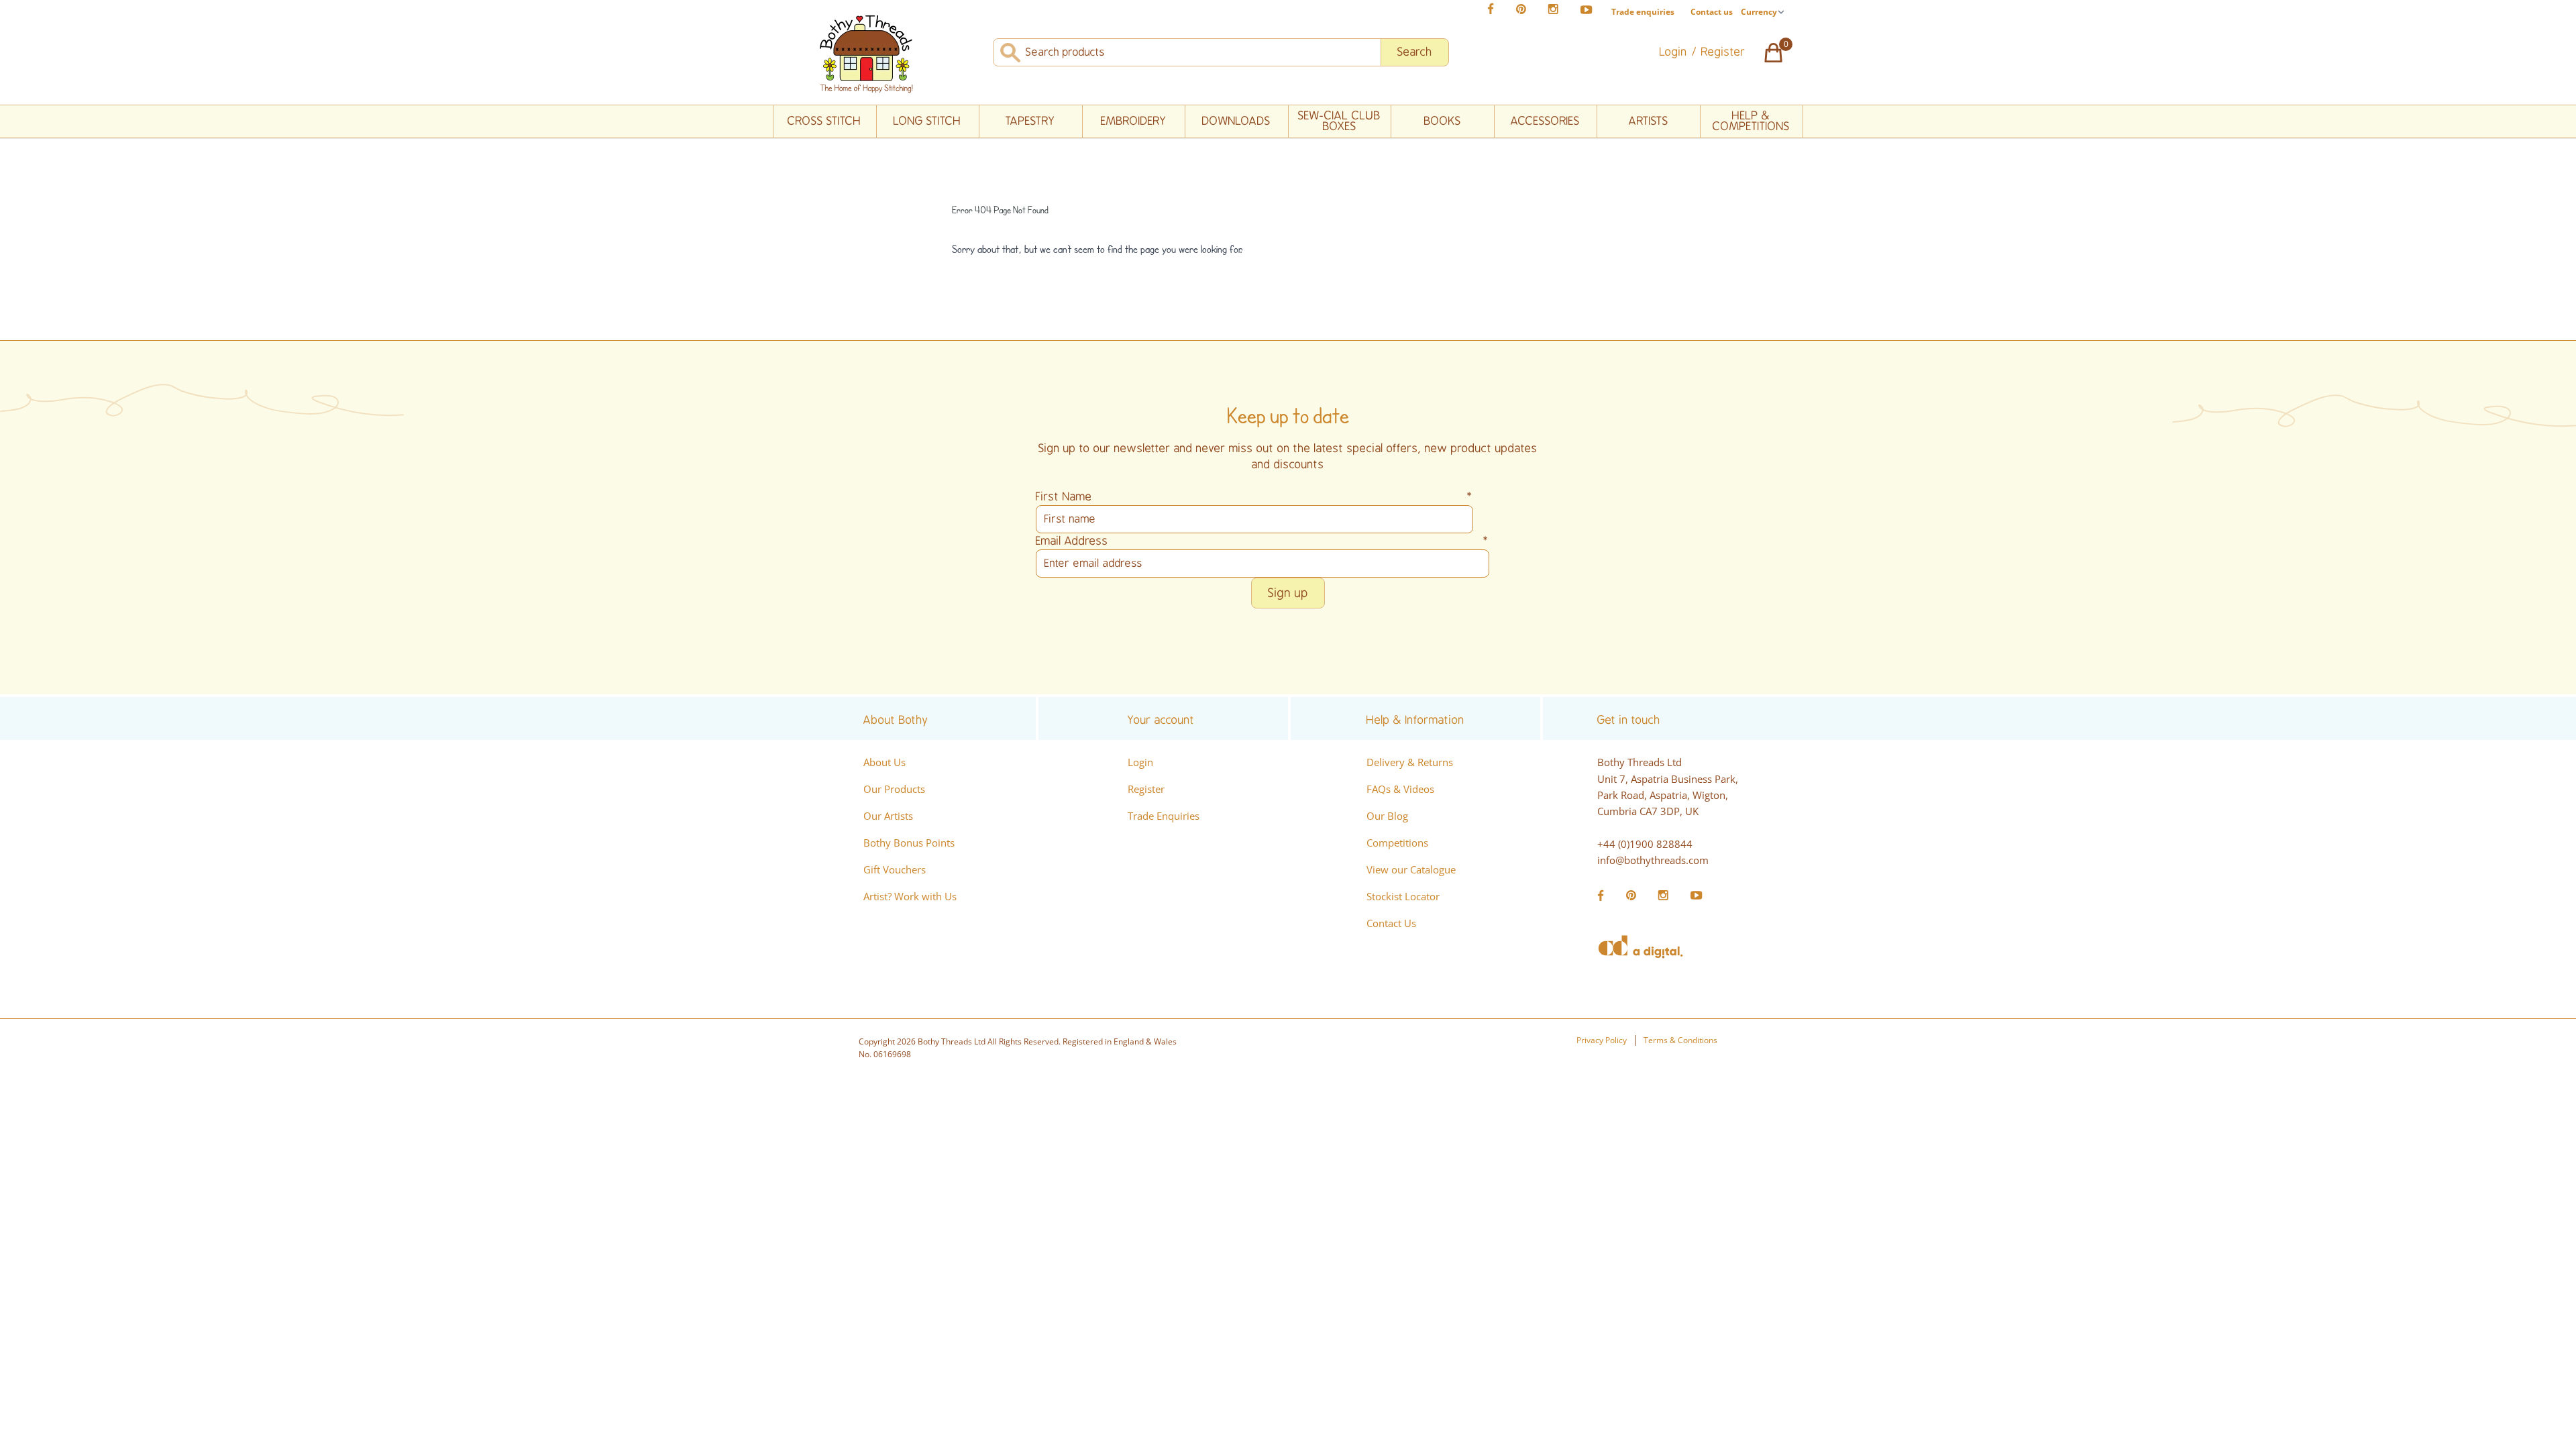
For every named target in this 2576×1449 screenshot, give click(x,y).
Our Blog (1387, 816)
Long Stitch (927, 121)
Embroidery (1134, 121)
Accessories (1545, 121)
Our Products (894, 789)
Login (1140, 762)
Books (1443, 121)
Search (1415, 52)
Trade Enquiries (1164, 816)
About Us (884, 762)
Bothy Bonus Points (909, 843)
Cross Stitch (824, 121)
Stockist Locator (1403, 896)
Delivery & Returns (1410, 762)
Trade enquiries (1643, 12)
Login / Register (1703, 52)
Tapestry (1030, 121)
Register (1146, 789)
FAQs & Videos (1400, 789)
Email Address (1263, 541)
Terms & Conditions (1680, 1040)
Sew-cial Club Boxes (1339, 121)
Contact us (1712, 12)
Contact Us (1391, 923)
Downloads (1236, 121)
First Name (1254, 497)
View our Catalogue (1411, 869)
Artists (1649, 121)
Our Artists (888, 816)
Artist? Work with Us (910, 896)
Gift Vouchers (895, 869)
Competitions (1397, 843)
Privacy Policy (1602, 1040)
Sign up (1288, 593)
